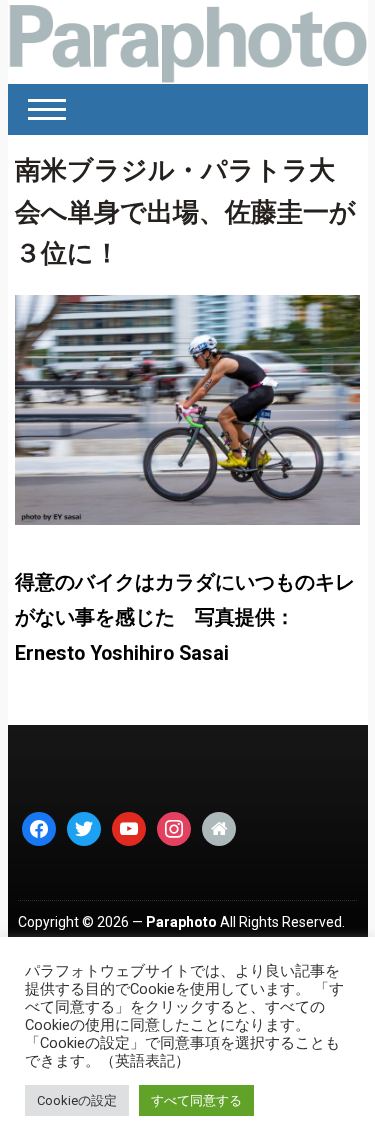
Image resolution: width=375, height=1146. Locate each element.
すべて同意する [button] (196, 1100)
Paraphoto (181, 922)
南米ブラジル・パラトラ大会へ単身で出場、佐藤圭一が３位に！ (185, 211)
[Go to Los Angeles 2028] (188, 42)
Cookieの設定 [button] (77, 1100)
